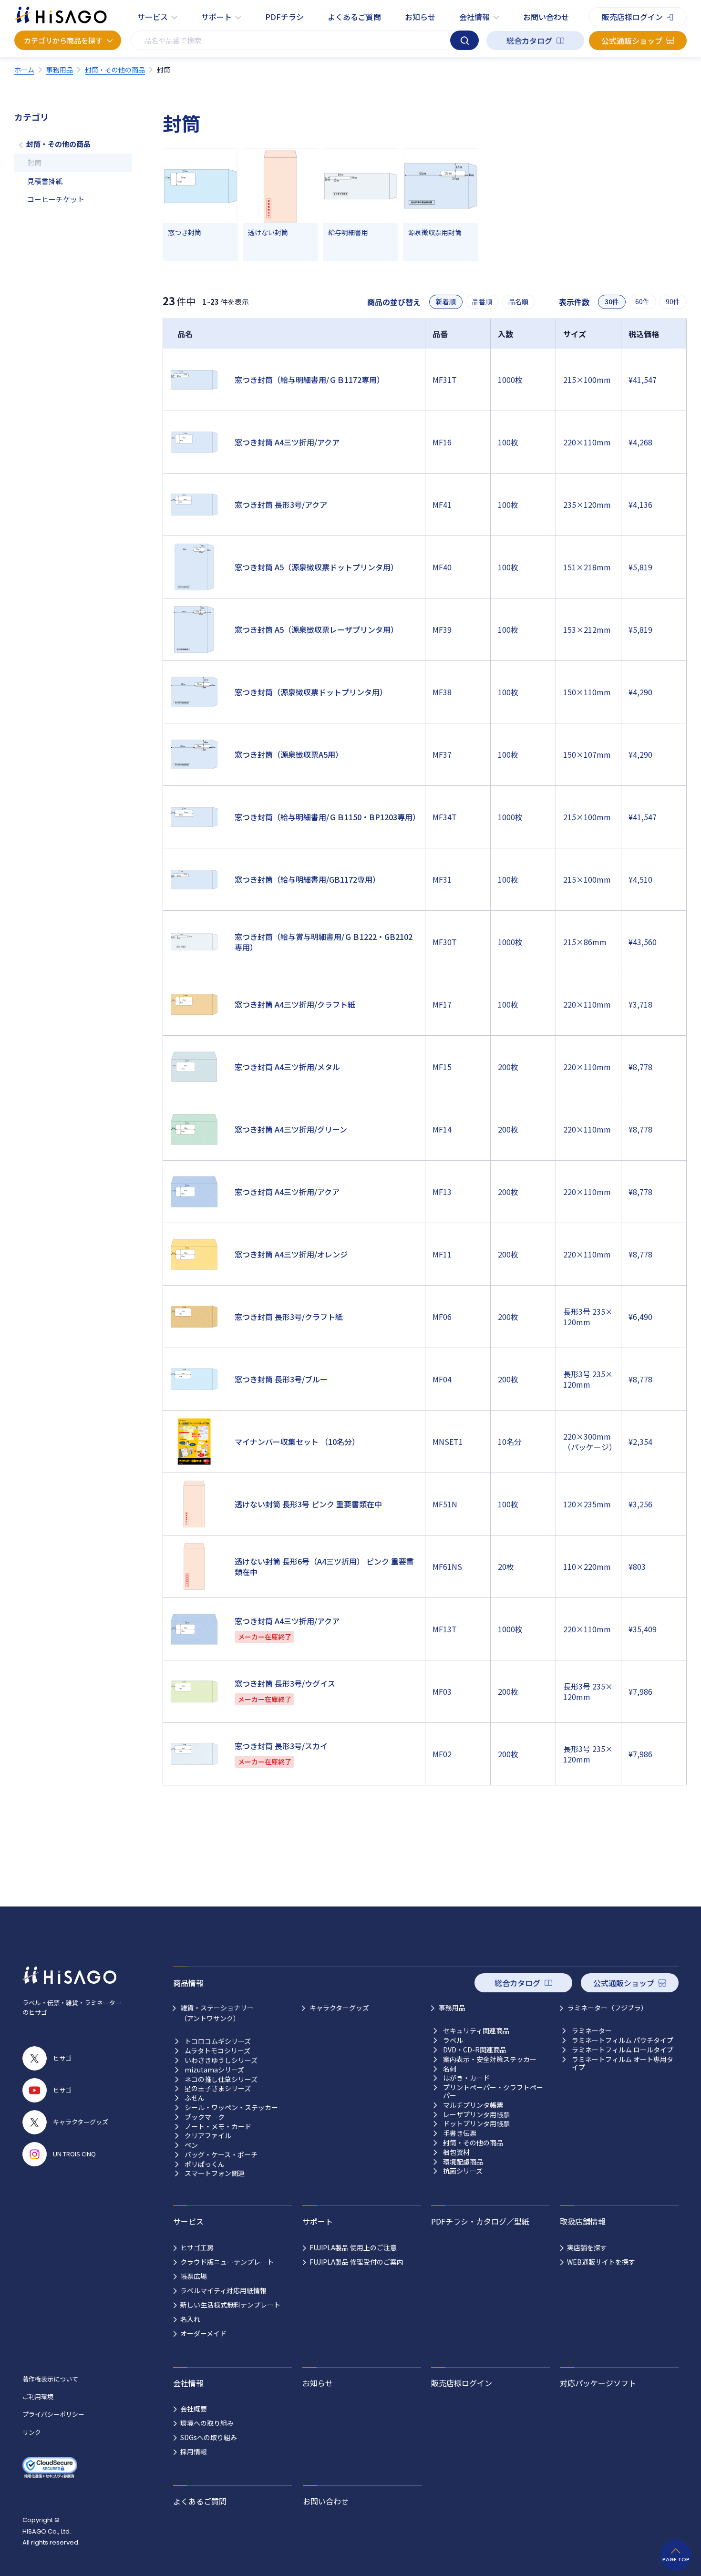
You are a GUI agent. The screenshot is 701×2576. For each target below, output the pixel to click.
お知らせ (420, 17)
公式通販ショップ (632, 41)
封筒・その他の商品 (58, 144)
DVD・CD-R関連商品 (475, 2050)
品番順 (482, 302)
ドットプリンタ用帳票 (476, 2124)
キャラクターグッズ (339, 2008)
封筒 (34, 162)
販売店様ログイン (632, 17)
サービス (153, 17)
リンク (32, 2432)
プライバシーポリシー (53, 2414)
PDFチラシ (284, 17)
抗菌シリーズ (463, 2171)
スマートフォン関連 (215, 2173)
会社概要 (194, 2409)
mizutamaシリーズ (214, 2070)
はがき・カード (466, 2078)
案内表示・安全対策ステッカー (490, 2059)
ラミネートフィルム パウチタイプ (623, 2040)
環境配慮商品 (463, 2162)
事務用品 (452, 2008)
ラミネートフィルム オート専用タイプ (623, 2063)
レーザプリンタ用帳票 (476, 2115)
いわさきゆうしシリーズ (221, 2060)
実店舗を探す (587, 2247)
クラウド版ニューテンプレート (227, 2262)
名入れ (190, 2319)
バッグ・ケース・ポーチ (221, 2155)
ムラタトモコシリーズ (217, 2051)
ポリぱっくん (205, 2164)
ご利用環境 (38, 2396)
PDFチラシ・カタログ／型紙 (480, 2221)
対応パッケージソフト (598, 2383)
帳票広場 (194, 2276)
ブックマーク (205, 2117)
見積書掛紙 (45, 181)
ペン (191, 2145)
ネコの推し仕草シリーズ (221, 2079)
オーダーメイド (203, 2333)
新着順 (446, 302)
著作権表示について (50, 2379)
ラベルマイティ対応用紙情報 (223, 2290)
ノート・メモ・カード (218, 2127)
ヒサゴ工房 (197, 2247)
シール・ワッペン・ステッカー (231, 2107)
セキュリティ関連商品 (476, 2031)
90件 (673, 302)
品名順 (518, 302)
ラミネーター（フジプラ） (608, 2008)
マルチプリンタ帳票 (473, 2105)
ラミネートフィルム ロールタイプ (623, 2050)
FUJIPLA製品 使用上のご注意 (353, 2247)
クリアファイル (208, 2136)
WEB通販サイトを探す (601, 2262)
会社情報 (474, 17)
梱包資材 (456, 2152)
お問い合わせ (546, 17)
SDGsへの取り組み (209, 2437)
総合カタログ (529, 41)
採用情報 (194, 2452)
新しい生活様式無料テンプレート (230, 2305)
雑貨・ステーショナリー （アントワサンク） (217, 2013)
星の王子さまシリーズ (218, 2088)
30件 (612, 302)
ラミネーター (592, 2031)
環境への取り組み (207, 2423)
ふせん (195, 2098)
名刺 (450, 2069)
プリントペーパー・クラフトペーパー (493, 2092)
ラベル (453, 2040)
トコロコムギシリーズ (218, 2041)
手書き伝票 (460, 2133)
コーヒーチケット (56, 199)
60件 (642, 302)
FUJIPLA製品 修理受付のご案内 (356, 2262)
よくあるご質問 (354, 17)
